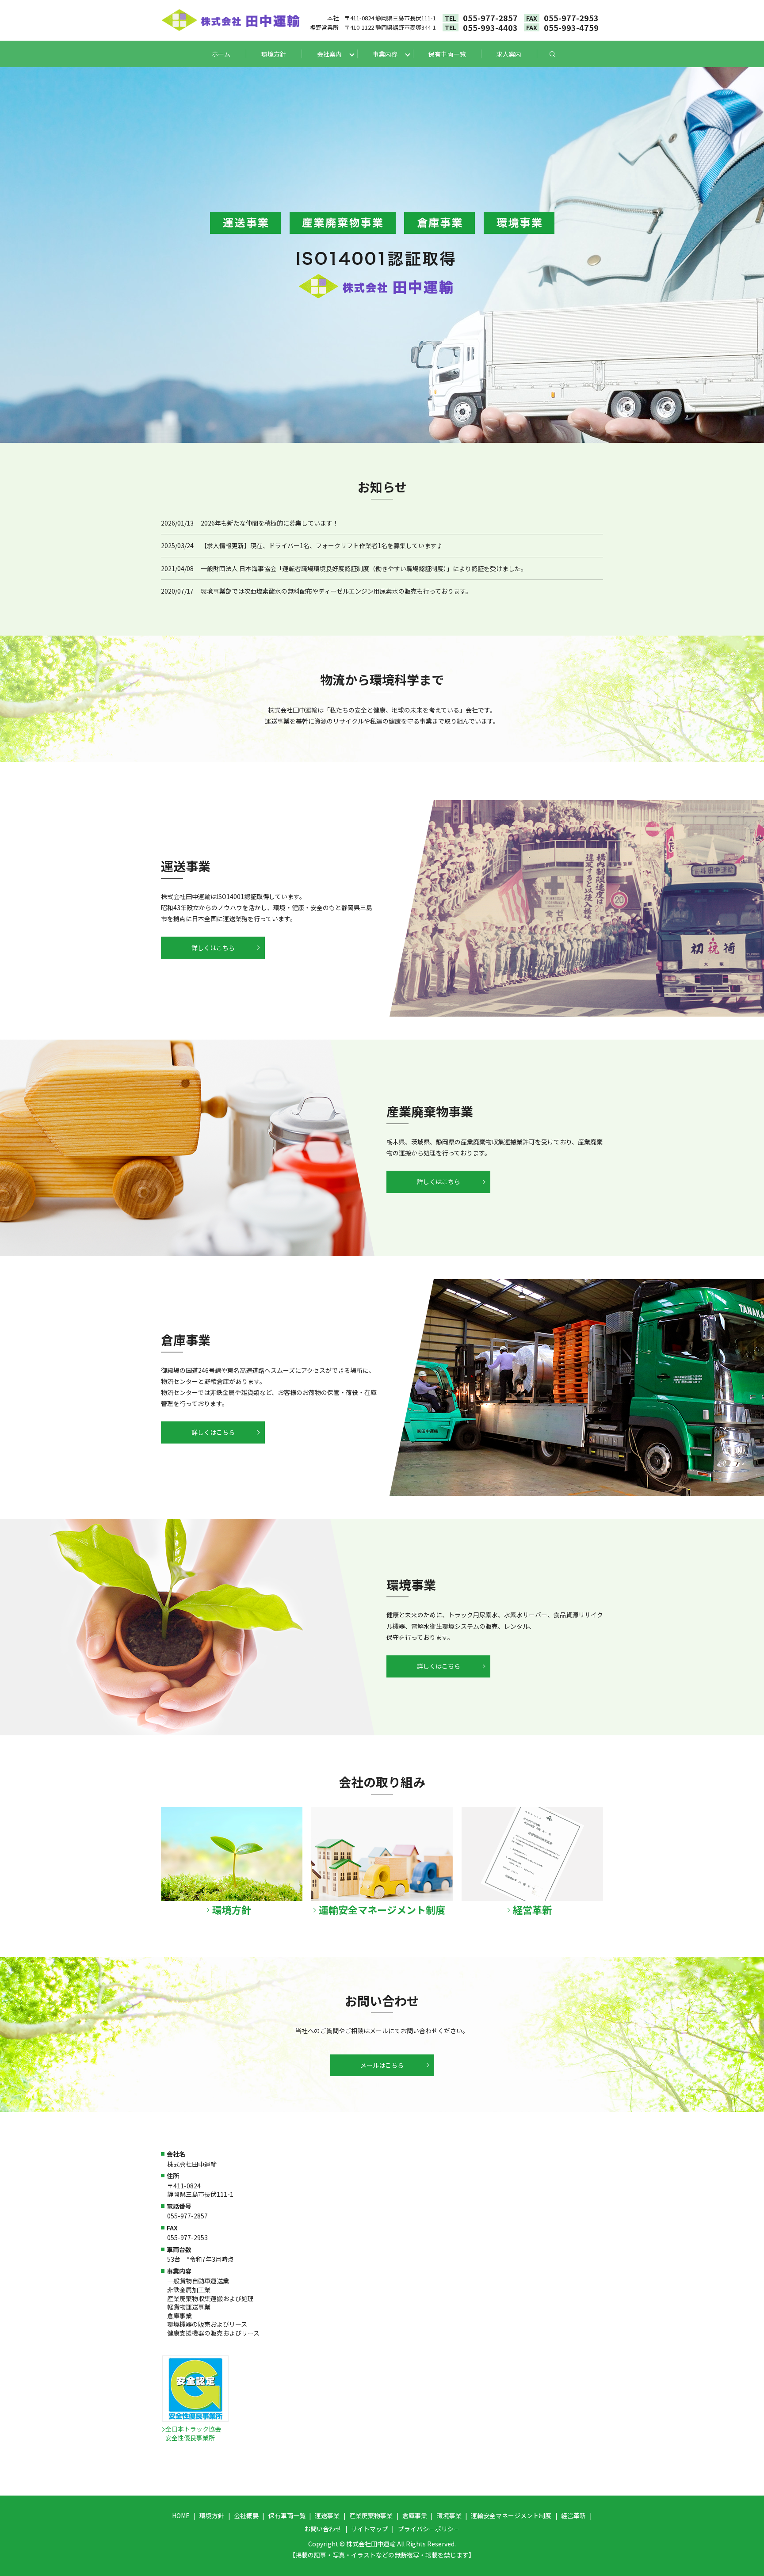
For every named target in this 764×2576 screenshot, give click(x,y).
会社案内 (329, 54)
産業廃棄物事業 (371, 2515)
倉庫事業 (415, 2515)
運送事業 (327, 2515)
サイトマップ (370, 2529)
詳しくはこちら (213, 948)
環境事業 (449, 2515)
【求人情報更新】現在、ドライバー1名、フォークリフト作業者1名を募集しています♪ (322, 545)
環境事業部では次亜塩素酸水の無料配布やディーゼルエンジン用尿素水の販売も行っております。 (336, 591)
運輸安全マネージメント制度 (511, 2515)
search (560, 54)
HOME (181, 2515)
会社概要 (246, 2515)
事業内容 (385, 54)
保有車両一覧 (447, 54)
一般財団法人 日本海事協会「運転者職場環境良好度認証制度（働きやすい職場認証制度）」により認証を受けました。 (364, 568)
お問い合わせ (323, 2529)
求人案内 (509, 54)
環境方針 (274, 54)
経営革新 (573, 2515)
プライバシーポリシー (429, 2529)
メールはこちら (382, 2065)
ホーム (221, 54)
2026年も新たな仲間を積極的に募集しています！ (270, 523)
